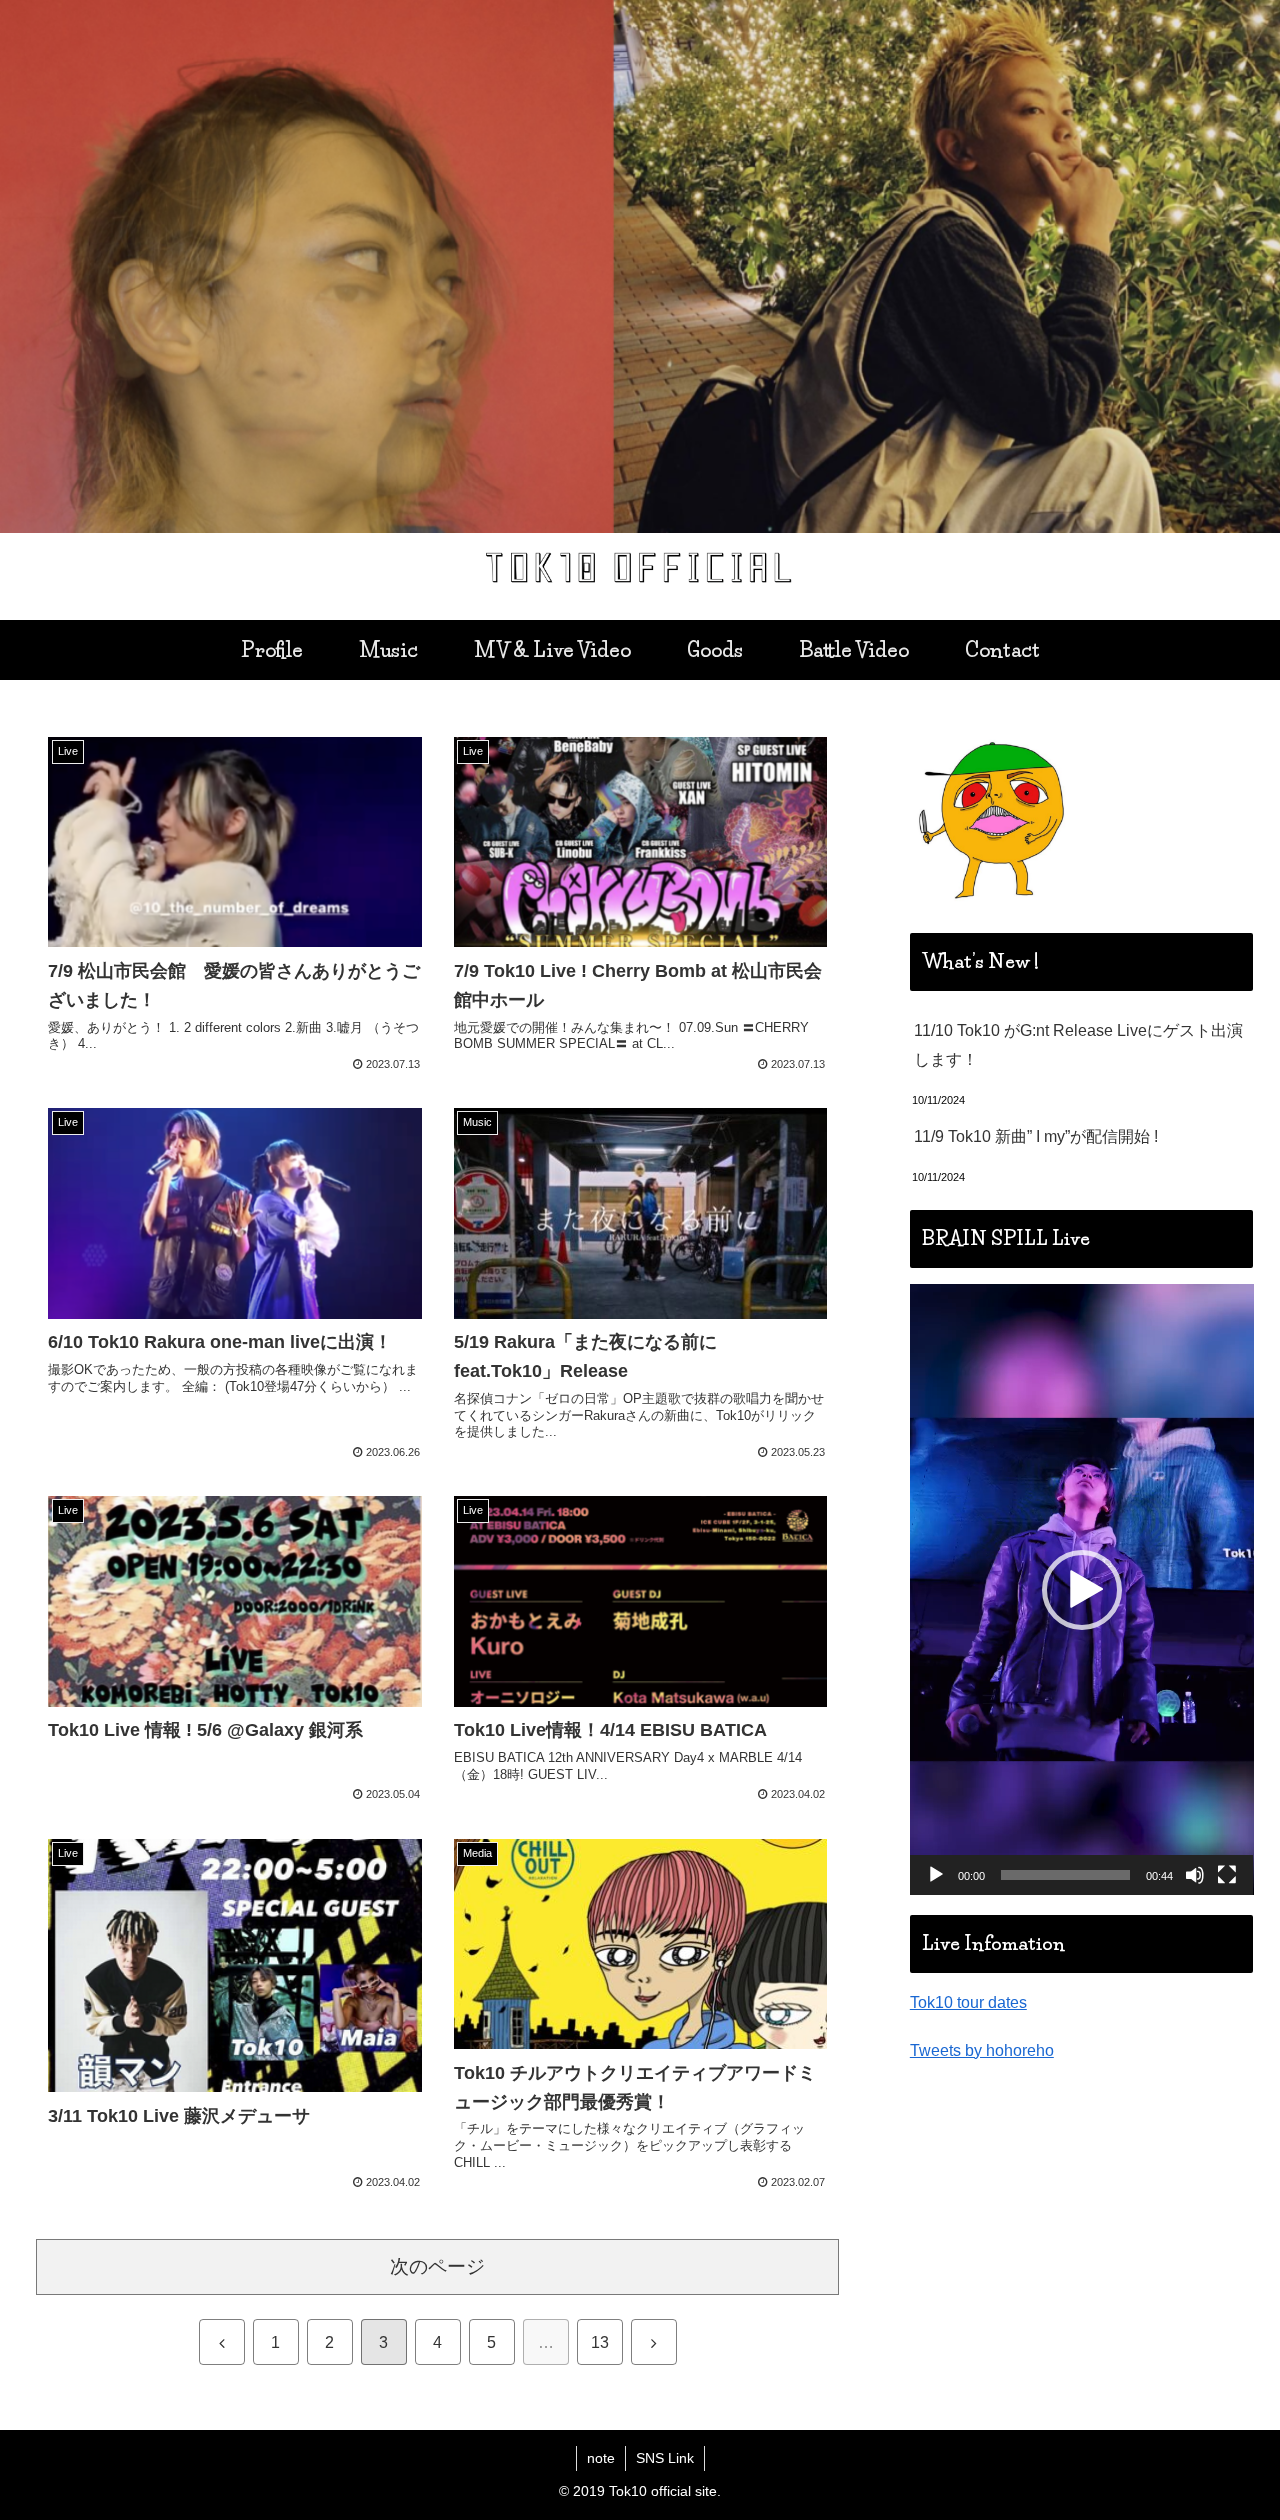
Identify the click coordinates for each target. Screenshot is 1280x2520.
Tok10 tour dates (968, 2002)
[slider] (1066, 1875)
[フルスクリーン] (1227, 1875)
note (601, 2458)
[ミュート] (1195, 1875)
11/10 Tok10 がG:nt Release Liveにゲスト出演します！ (1078, 1045)
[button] (1082, 1590)
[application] (1082, 1589)
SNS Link (665, 2458)
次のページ (437, 2266)
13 (600, 2342)
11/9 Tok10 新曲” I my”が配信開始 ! (1036, 1136)
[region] (640, 266)
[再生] (936, 1875)
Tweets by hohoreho (982, 2050)
